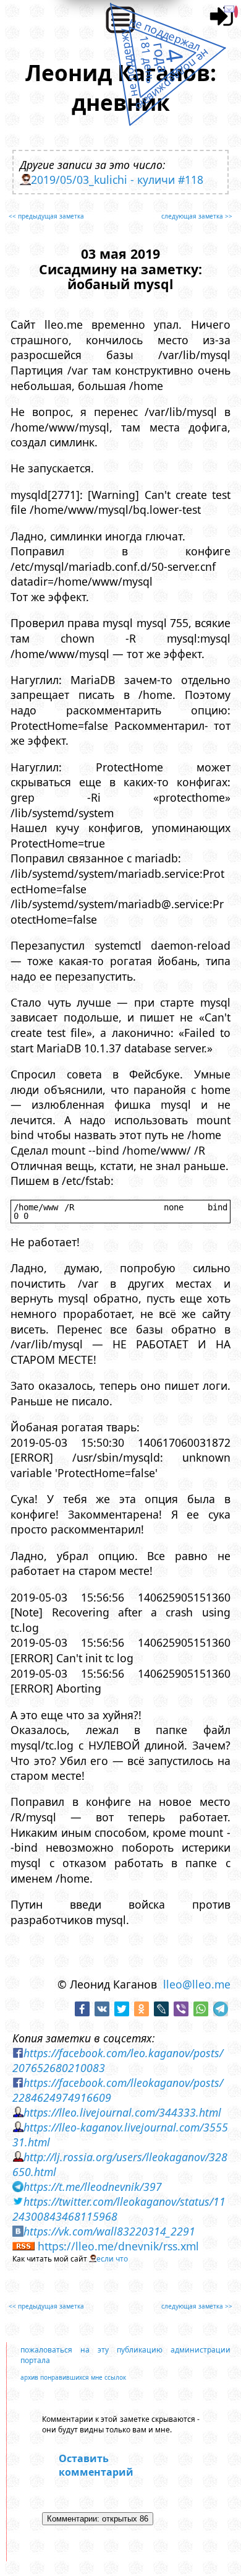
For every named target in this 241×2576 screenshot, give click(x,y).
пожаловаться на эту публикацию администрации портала (125, 2355)
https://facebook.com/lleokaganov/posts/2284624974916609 (118, 2090)
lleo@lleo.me (197, 1984)
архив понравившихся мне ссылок (73, 2377)
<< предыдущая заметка (46, 216)
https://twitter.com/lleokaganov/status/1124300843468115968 (119, 2209)
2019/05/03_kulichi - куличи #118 (117, 180)
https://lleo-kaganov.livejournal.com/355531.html (120, 2135)
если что (112, 2259)
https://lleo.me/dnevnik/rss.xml (118, 2246)
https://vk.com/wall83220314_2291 (109, 2231)
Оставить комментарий (96, 2465)
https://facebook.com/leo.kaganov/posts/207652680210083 (118, 2060)
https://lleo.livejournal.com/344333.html (122, 2112)
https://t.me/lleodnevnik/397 (93, 2187)
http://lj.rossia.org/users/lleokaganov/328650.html (120, 2164)
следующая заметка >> (197, 216)
